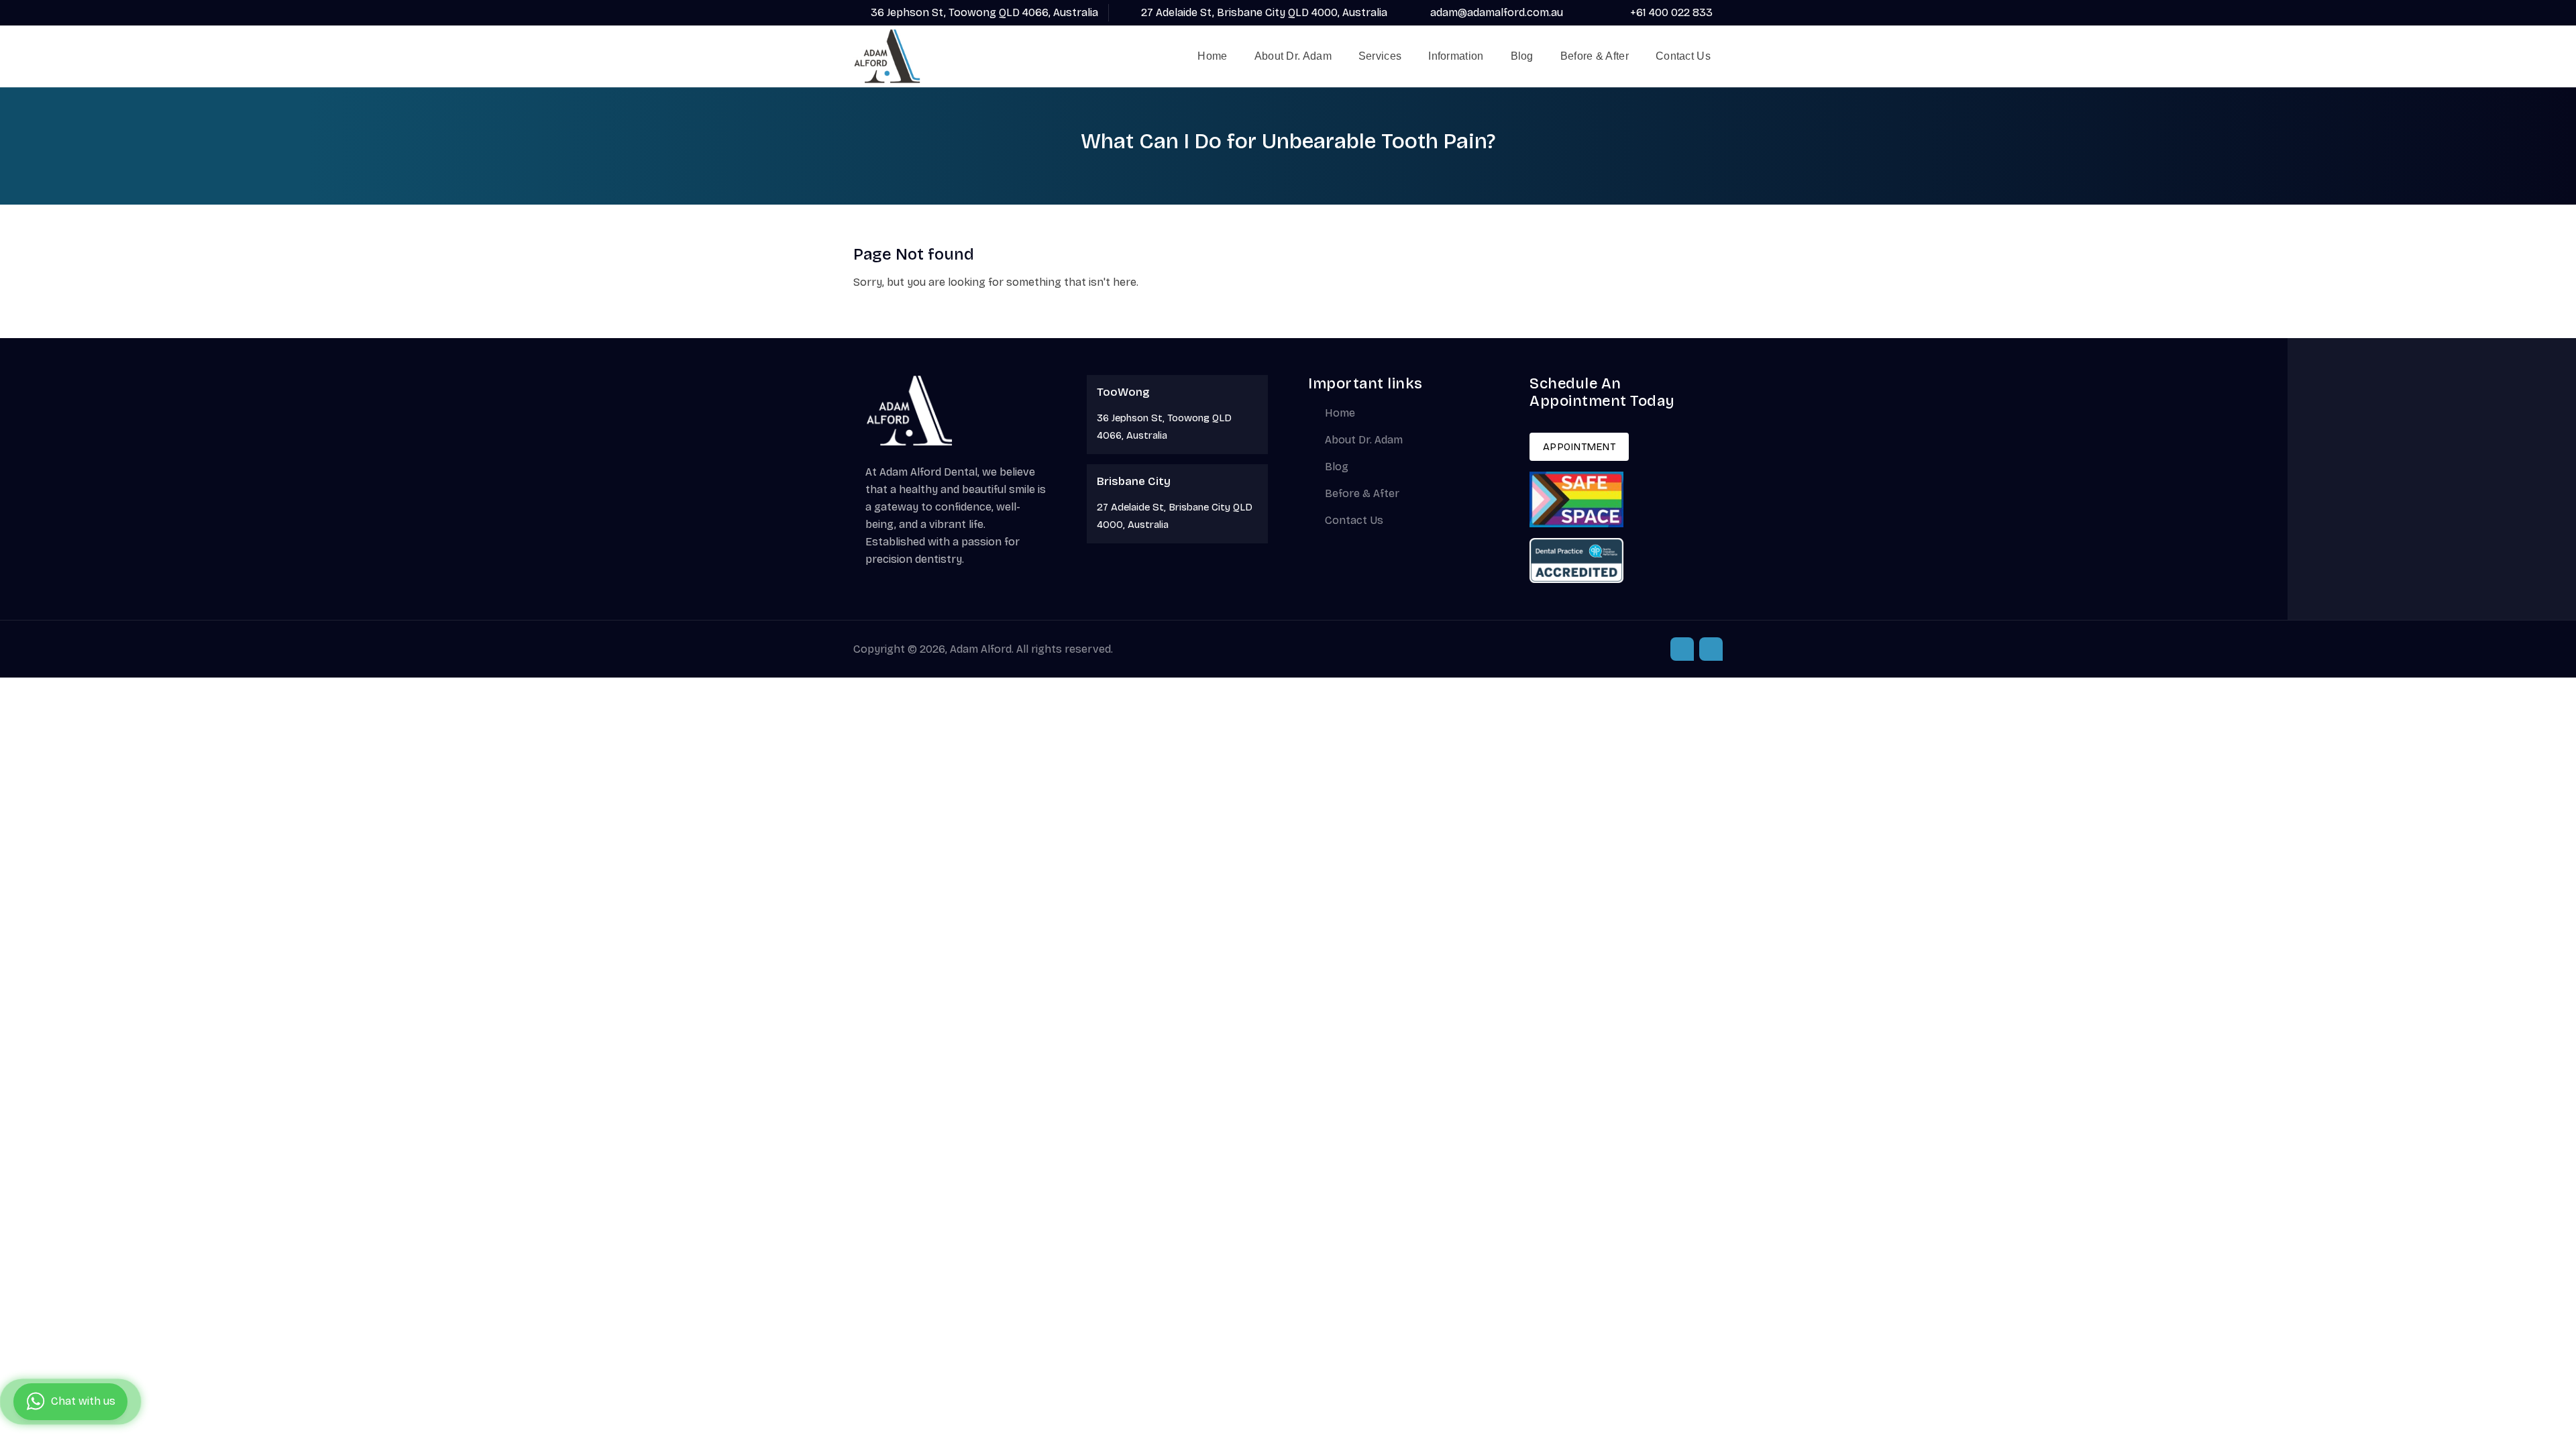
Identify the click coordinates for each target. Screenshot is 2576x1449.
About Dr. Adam (1293, 56)
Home (1212, 56)
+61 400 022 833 (1671, 12)
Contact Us (1683, 56)
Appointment (1579, 447)
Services (1380, 56)
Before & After (1595, 56)
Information (1456, 56)
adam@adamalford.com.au (1497, 12)
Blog (1522, 56)
